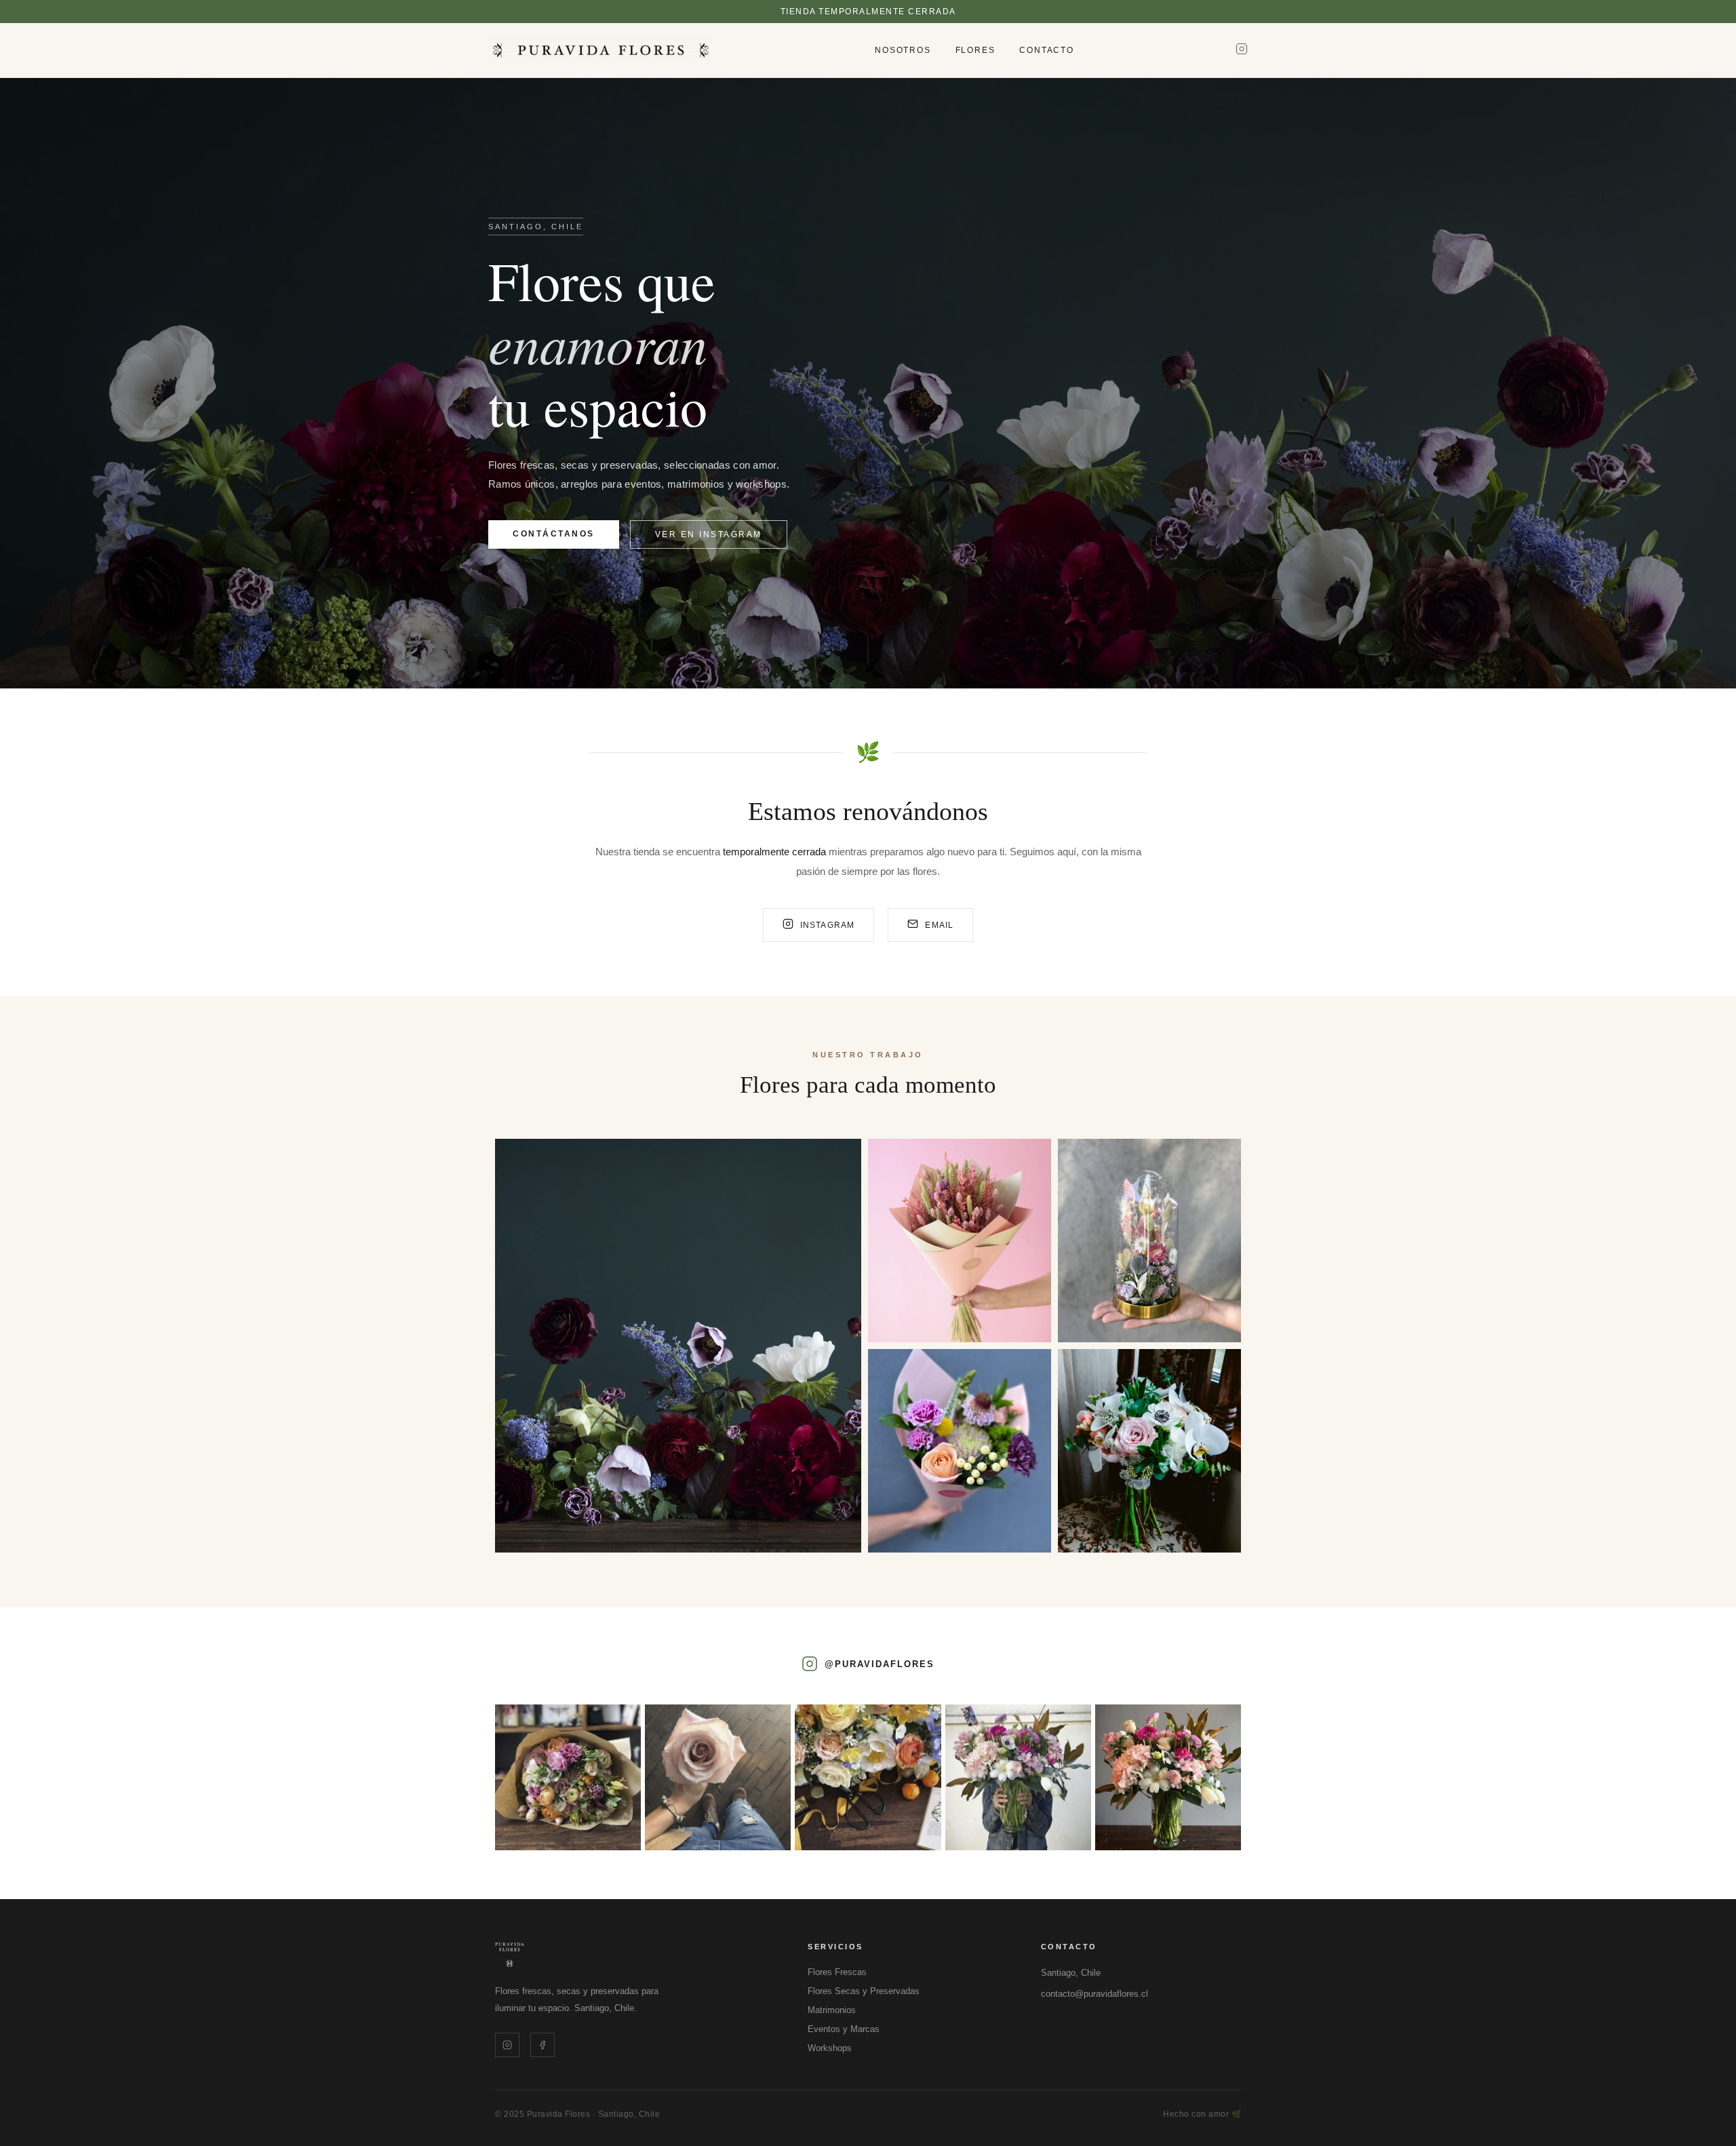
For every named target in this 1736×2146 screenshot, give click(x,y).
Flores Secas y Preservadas (864, 1991)
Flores (975, 50)
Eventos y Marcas (844, 2029)
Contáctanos (554, 534)
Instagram (828, 925)
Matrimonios (832, 2010)
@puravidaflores (880, 1664)
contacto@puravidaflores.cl (1094, 1994)
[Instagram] (1242, 50)
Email (939, 925)
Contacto (1046, 50)
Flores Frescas (837, 1972)
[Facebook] (542, 2045)
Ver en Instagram (709, 534)
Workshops (830, 2048)
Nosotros (903, 50)
